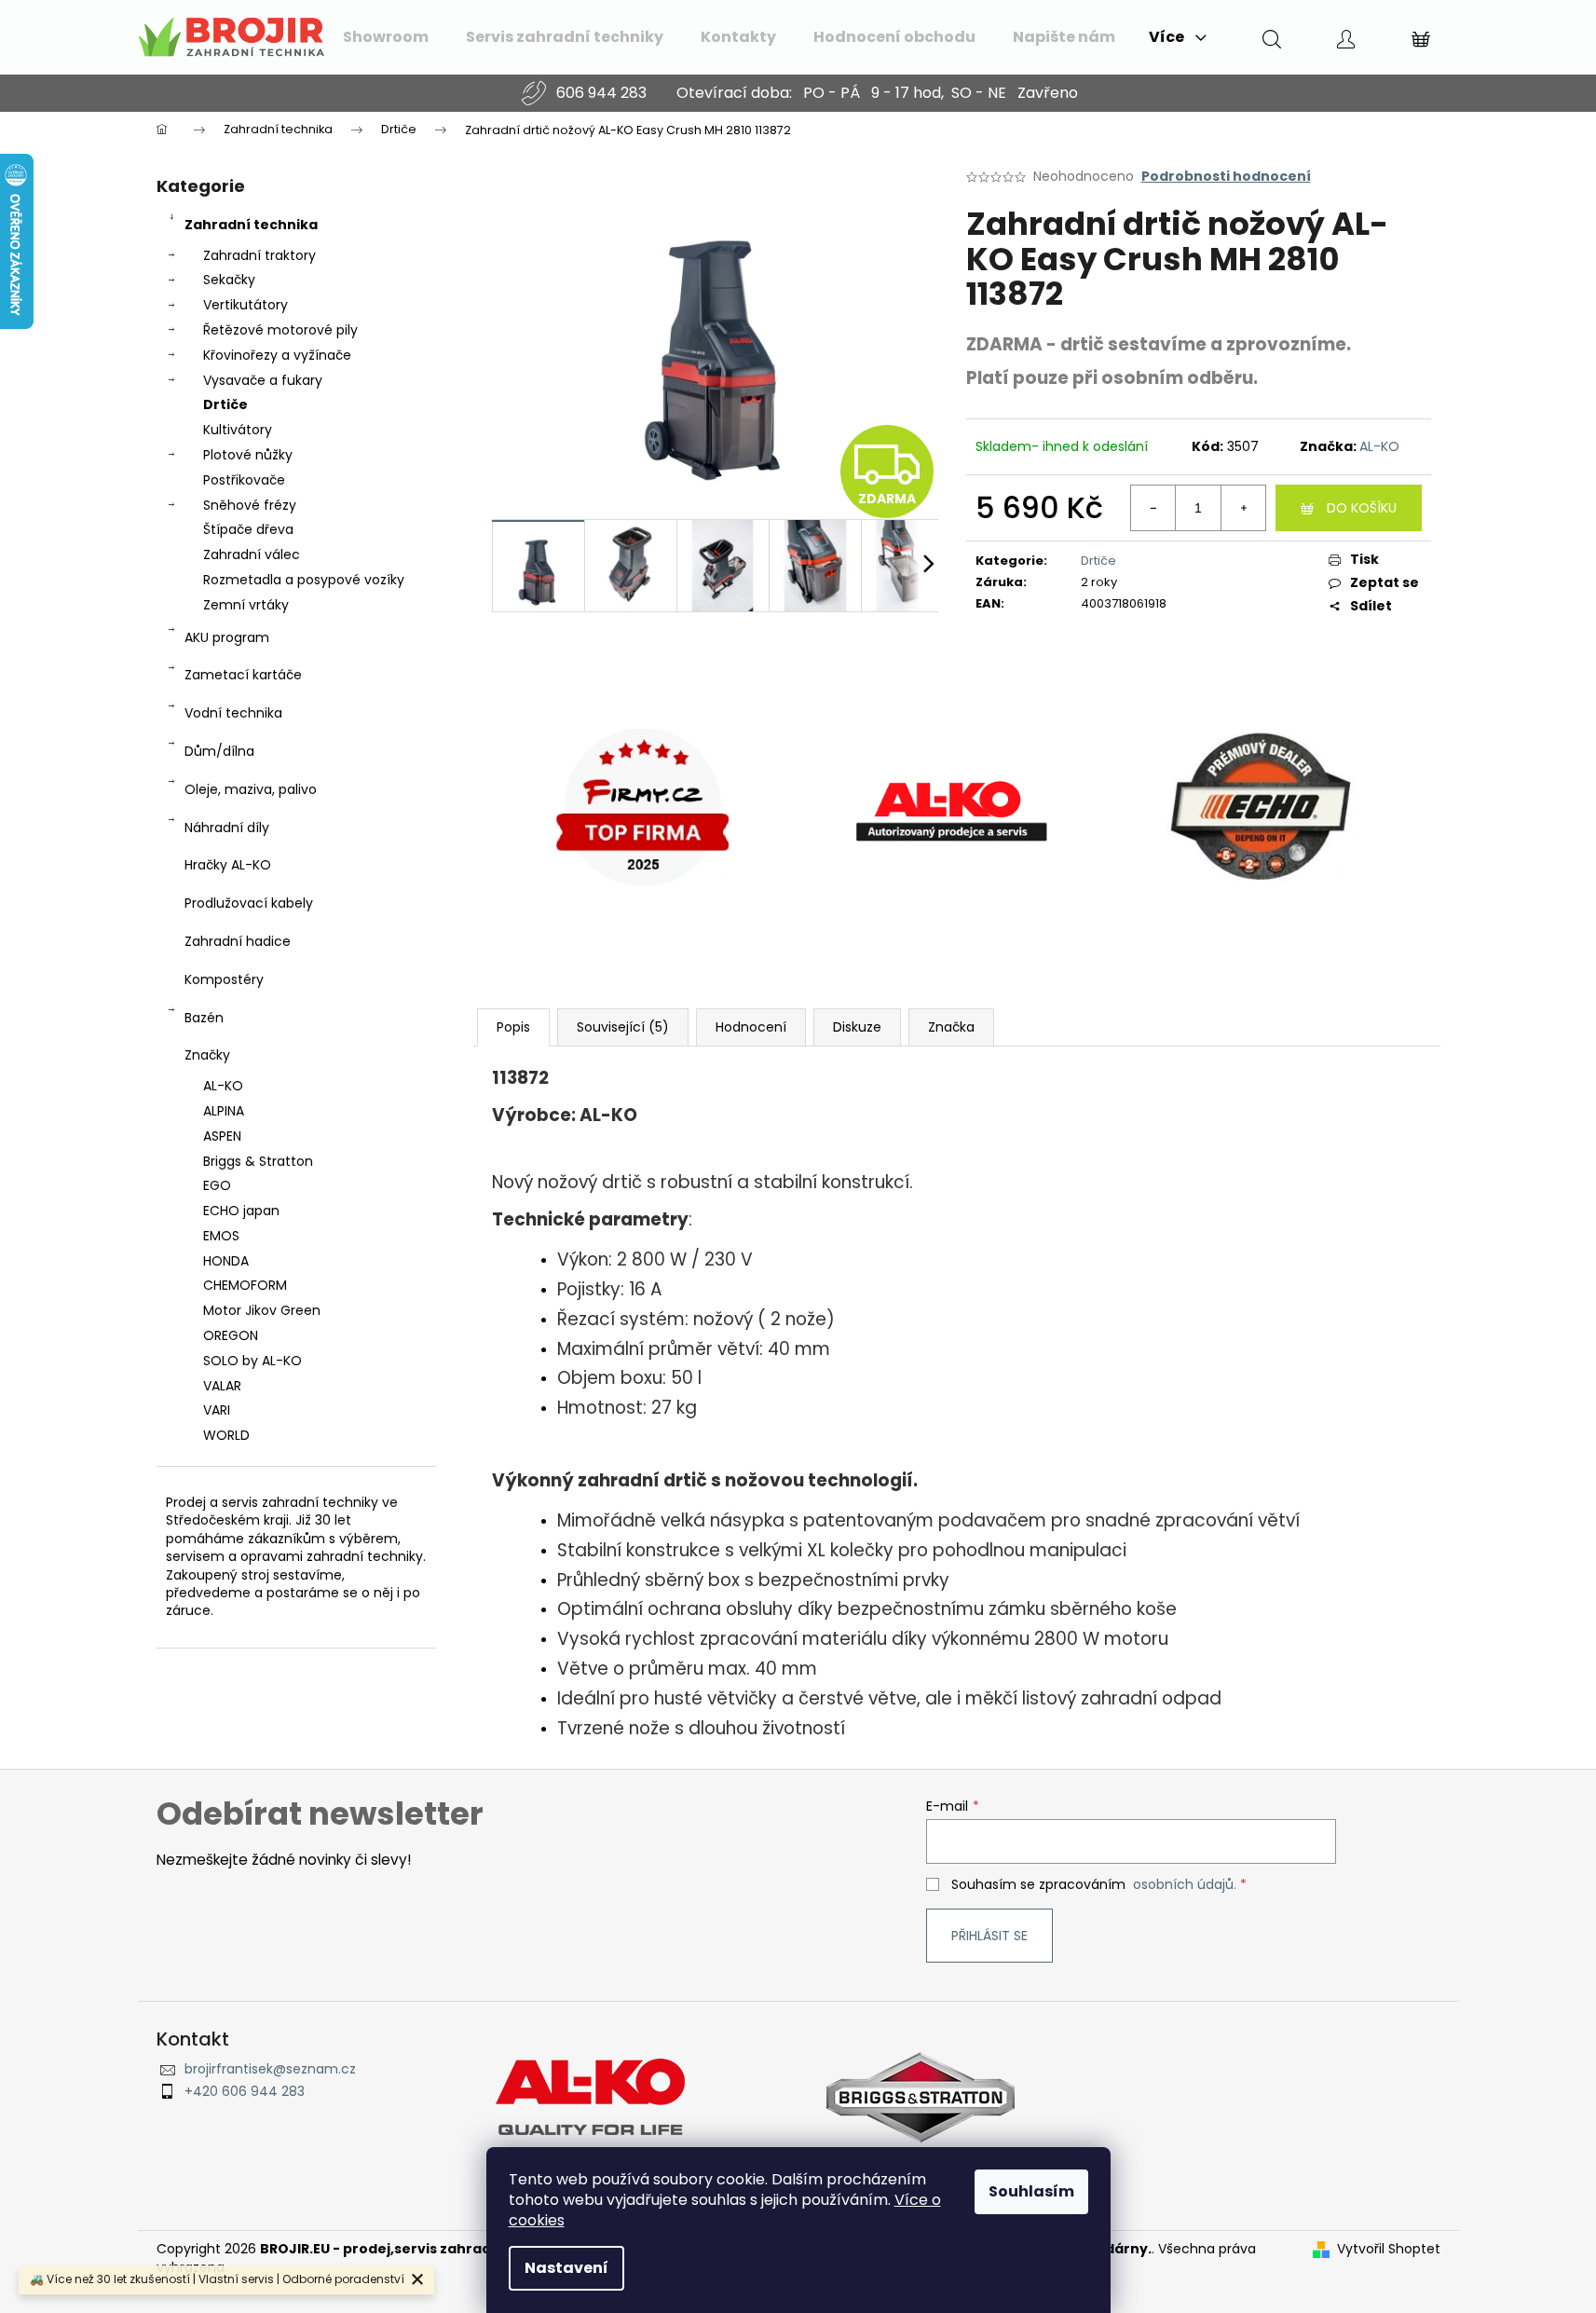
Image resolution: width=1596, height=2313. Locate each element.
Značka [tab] (951, 1027)
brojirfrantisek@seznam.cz (270, 2069)
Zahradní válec (252, 554)
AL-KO (1379, 446)
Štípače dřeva (248, 529)
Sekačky (229, 280)
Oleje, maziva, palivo (251, 789)
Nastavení (566, 2268)
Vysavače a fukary (263, 380)
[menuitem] (386, 37)
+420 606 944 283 (245, 2092)
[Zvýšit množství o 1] (1243, 508)
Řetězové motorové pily (280, 330)
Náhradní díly (227, 828)
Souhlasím (1031, 2191)
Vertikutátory (246, 305)
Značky (207, 1055)
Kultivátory (238, 430)
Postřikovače (244, 480)
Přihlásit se (989, 1936)
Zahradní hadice (238, 941)
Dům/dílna (219, 751)
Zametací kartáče (243, 675)
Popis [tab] (513, 1027)
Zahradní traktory (259, 255)
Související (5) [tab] (623, 1027)
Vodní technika (233, 713)
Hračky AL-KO (228, 865)
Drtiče (225, 404)
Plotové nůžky (248, 455)
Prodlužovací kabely (249, 903)
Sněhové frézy (250, 505)
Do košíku (1362, 508)
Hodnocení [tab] (751, 1027)
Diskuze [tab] (857, 1027)
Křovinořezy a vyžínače (277, 355)
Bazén (204, 1018)
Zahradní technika (251, 225)
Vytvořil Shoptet (1389, 2249)
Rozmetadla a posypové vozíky (304, 580)
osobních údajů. (1185, 1884)
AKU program (227, 637)
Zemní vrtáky (246, 605)
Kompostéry (224, 979)
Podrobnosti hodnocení (1226, 177)
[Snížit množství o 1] (1153, 508)
